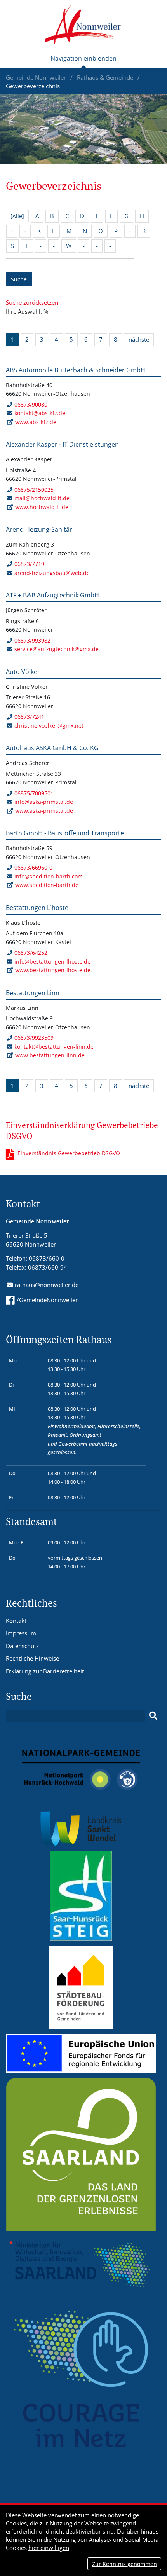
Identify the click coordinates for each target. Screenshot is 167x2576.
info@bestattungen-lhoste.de (52, 961)
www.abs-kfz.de (36, 422)
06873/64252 (31, 953)
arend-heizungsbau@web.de (52, 573)
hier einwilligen (49, 2548)
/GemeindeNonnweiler (47, 1300)
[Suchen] (153, 1716)
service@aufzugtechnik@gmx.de (57, 649)
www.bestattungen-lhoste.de (53, 970)
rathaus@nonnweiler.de (47, 1285)
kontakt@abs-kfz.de (40, 413)
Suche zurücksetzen (32, 302)
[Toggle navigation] (83, 61)
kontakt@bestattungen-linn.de (54, 1047)
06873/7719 (29, 564)
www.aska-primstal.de (44, 811)
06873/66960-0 (33, 867)
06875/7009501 (34, 793)
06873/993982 (32, 640)
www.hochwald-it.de (42, 507)
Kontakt (16, 1621)
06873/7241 (29, 717)
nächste (139, 339)
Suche (19, 279)
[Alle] (17, 216)
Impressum (21, 1633)
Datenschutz (22, 1646)
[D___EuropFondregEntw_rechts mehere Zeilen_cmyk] (81, 2053)
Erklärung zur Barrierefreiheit (45, 1671)
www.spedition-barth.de (47, 885)
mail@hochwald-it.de (42, 498)
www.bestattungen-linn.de (50, 1055)
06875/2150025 (34, 490)
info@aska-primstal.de (44, 802)
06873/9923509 (34, 1038)
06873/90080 (31, 404)
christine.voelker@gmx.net (49, 726)
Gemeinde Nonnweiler (37, 77)
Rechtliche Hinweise (32, 1658)
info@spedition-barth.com (49, 876)
